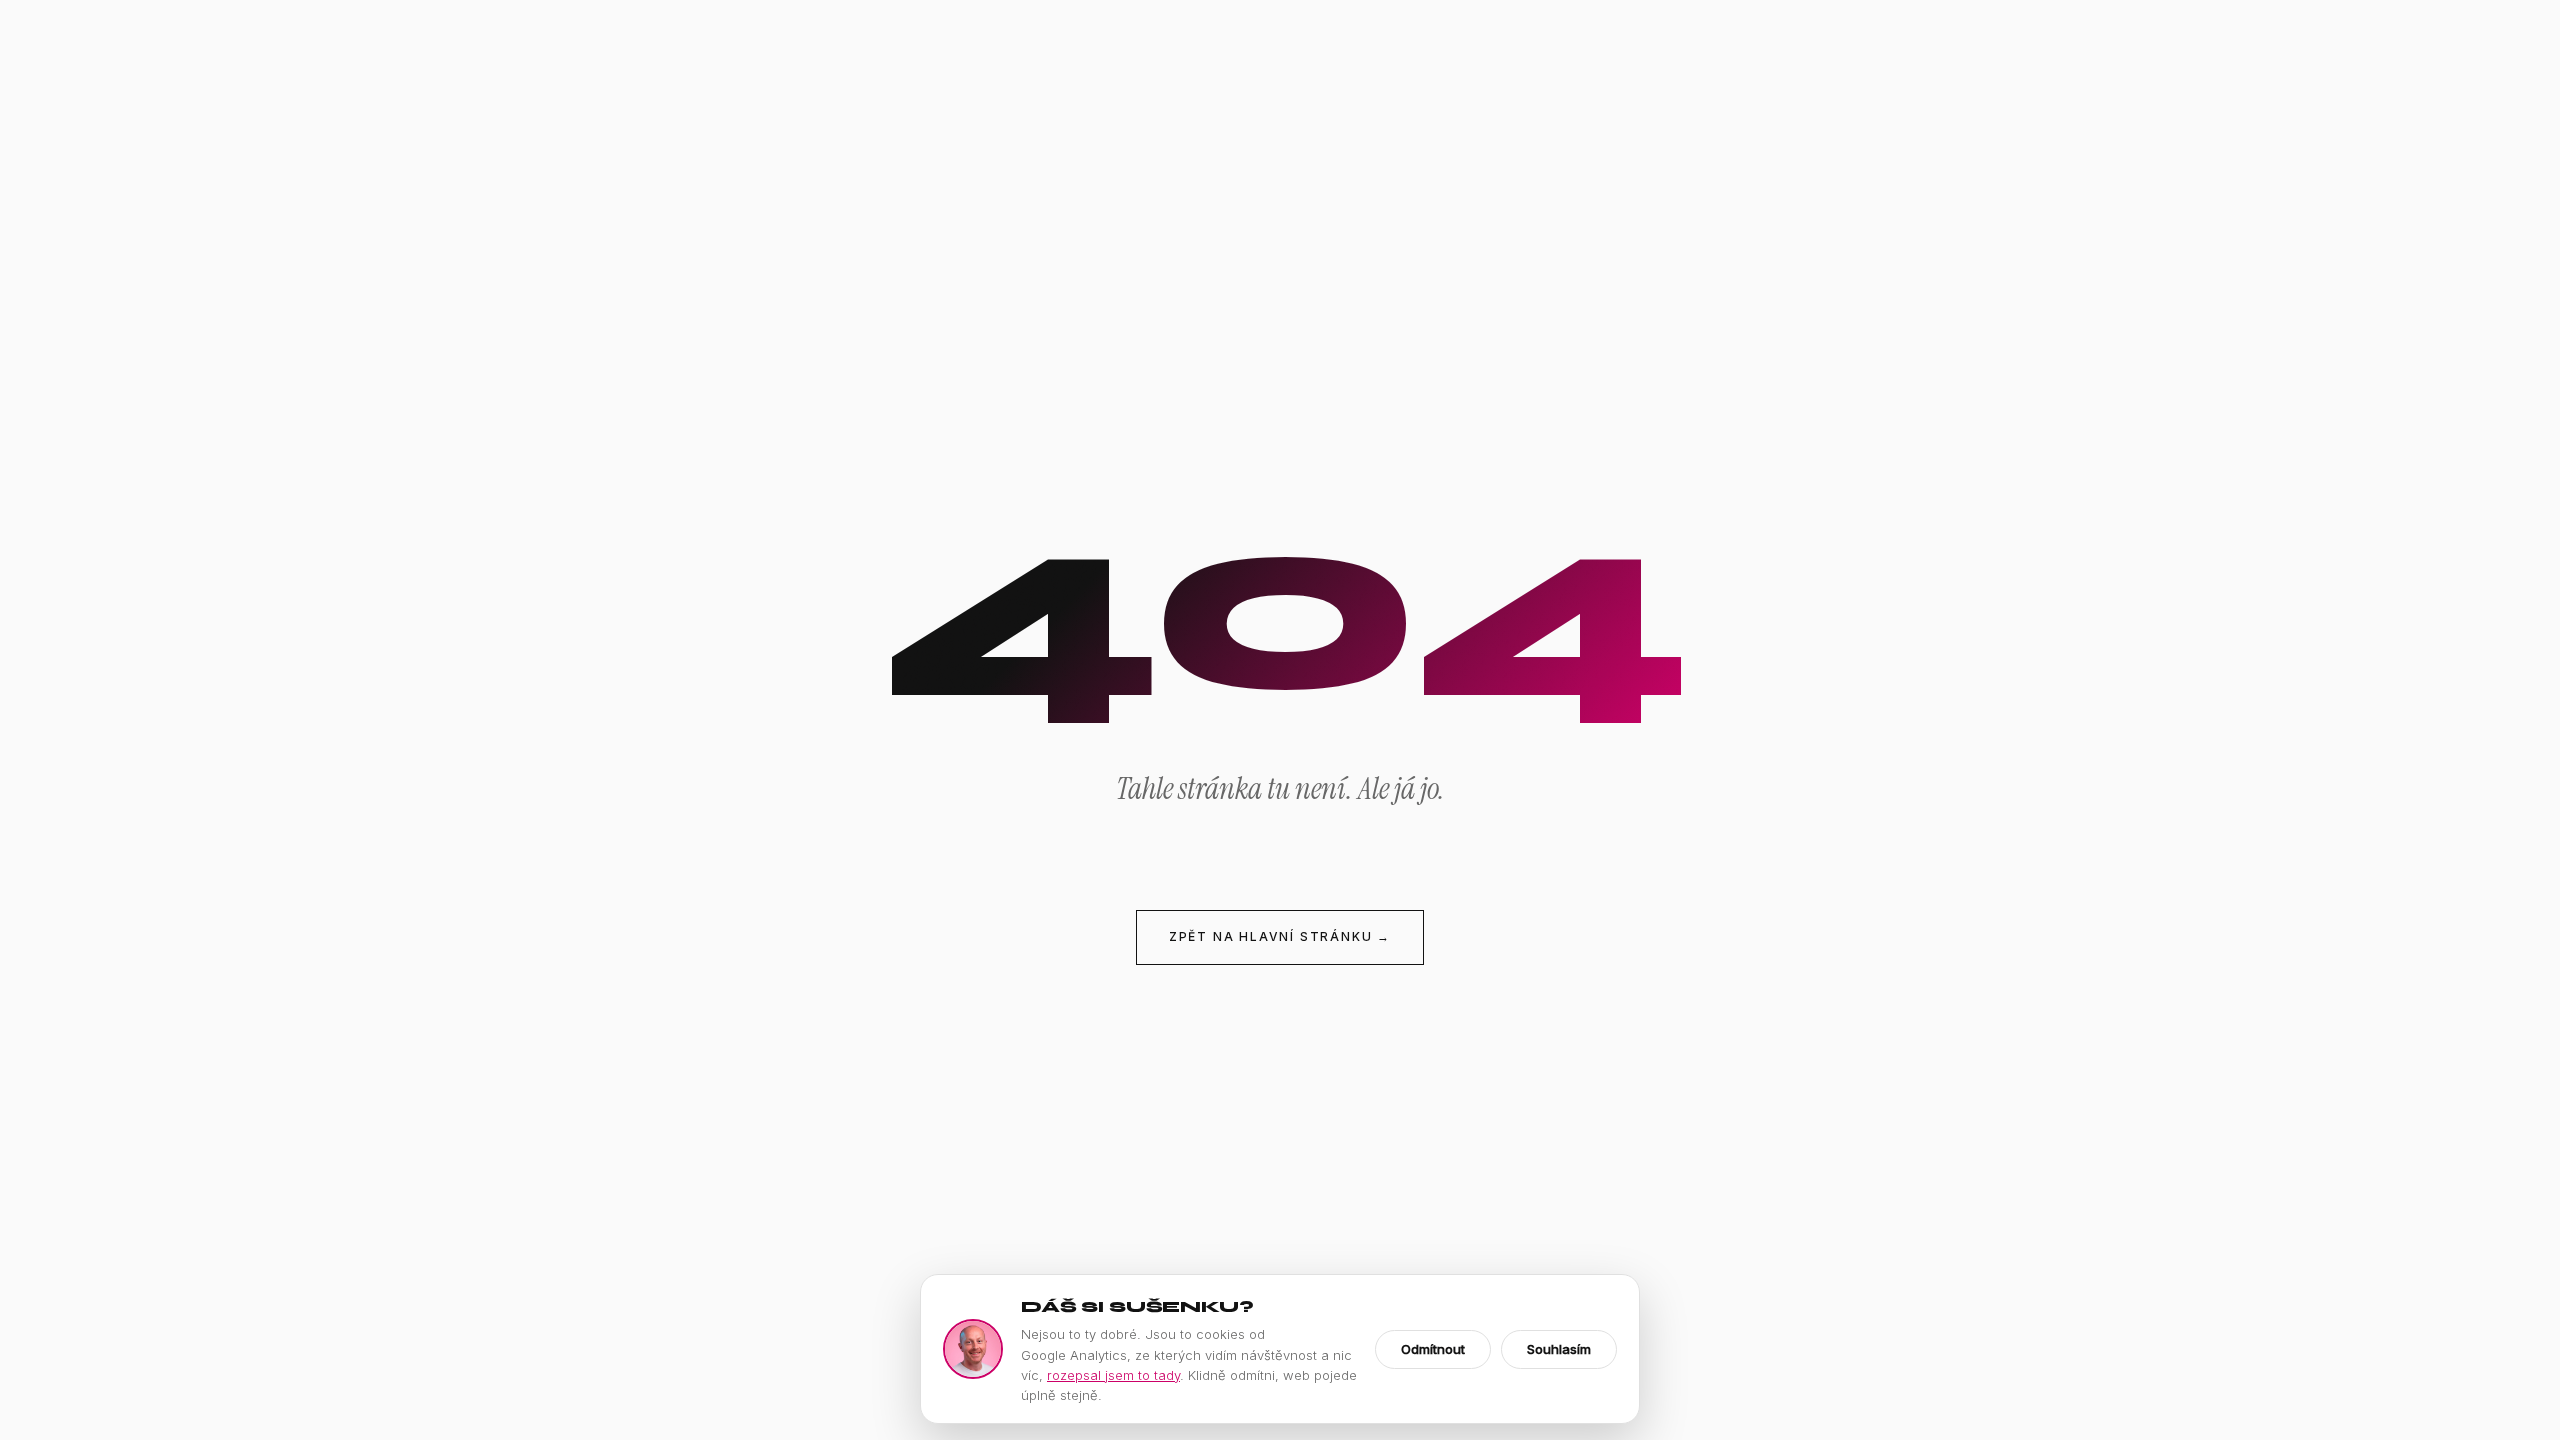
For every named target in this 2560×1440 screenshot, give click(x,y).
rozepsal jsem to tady (1113, 1375)
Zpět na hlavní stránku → (1280, 936)
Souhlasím (1559, 1349)
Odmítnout (1433, 1349)
